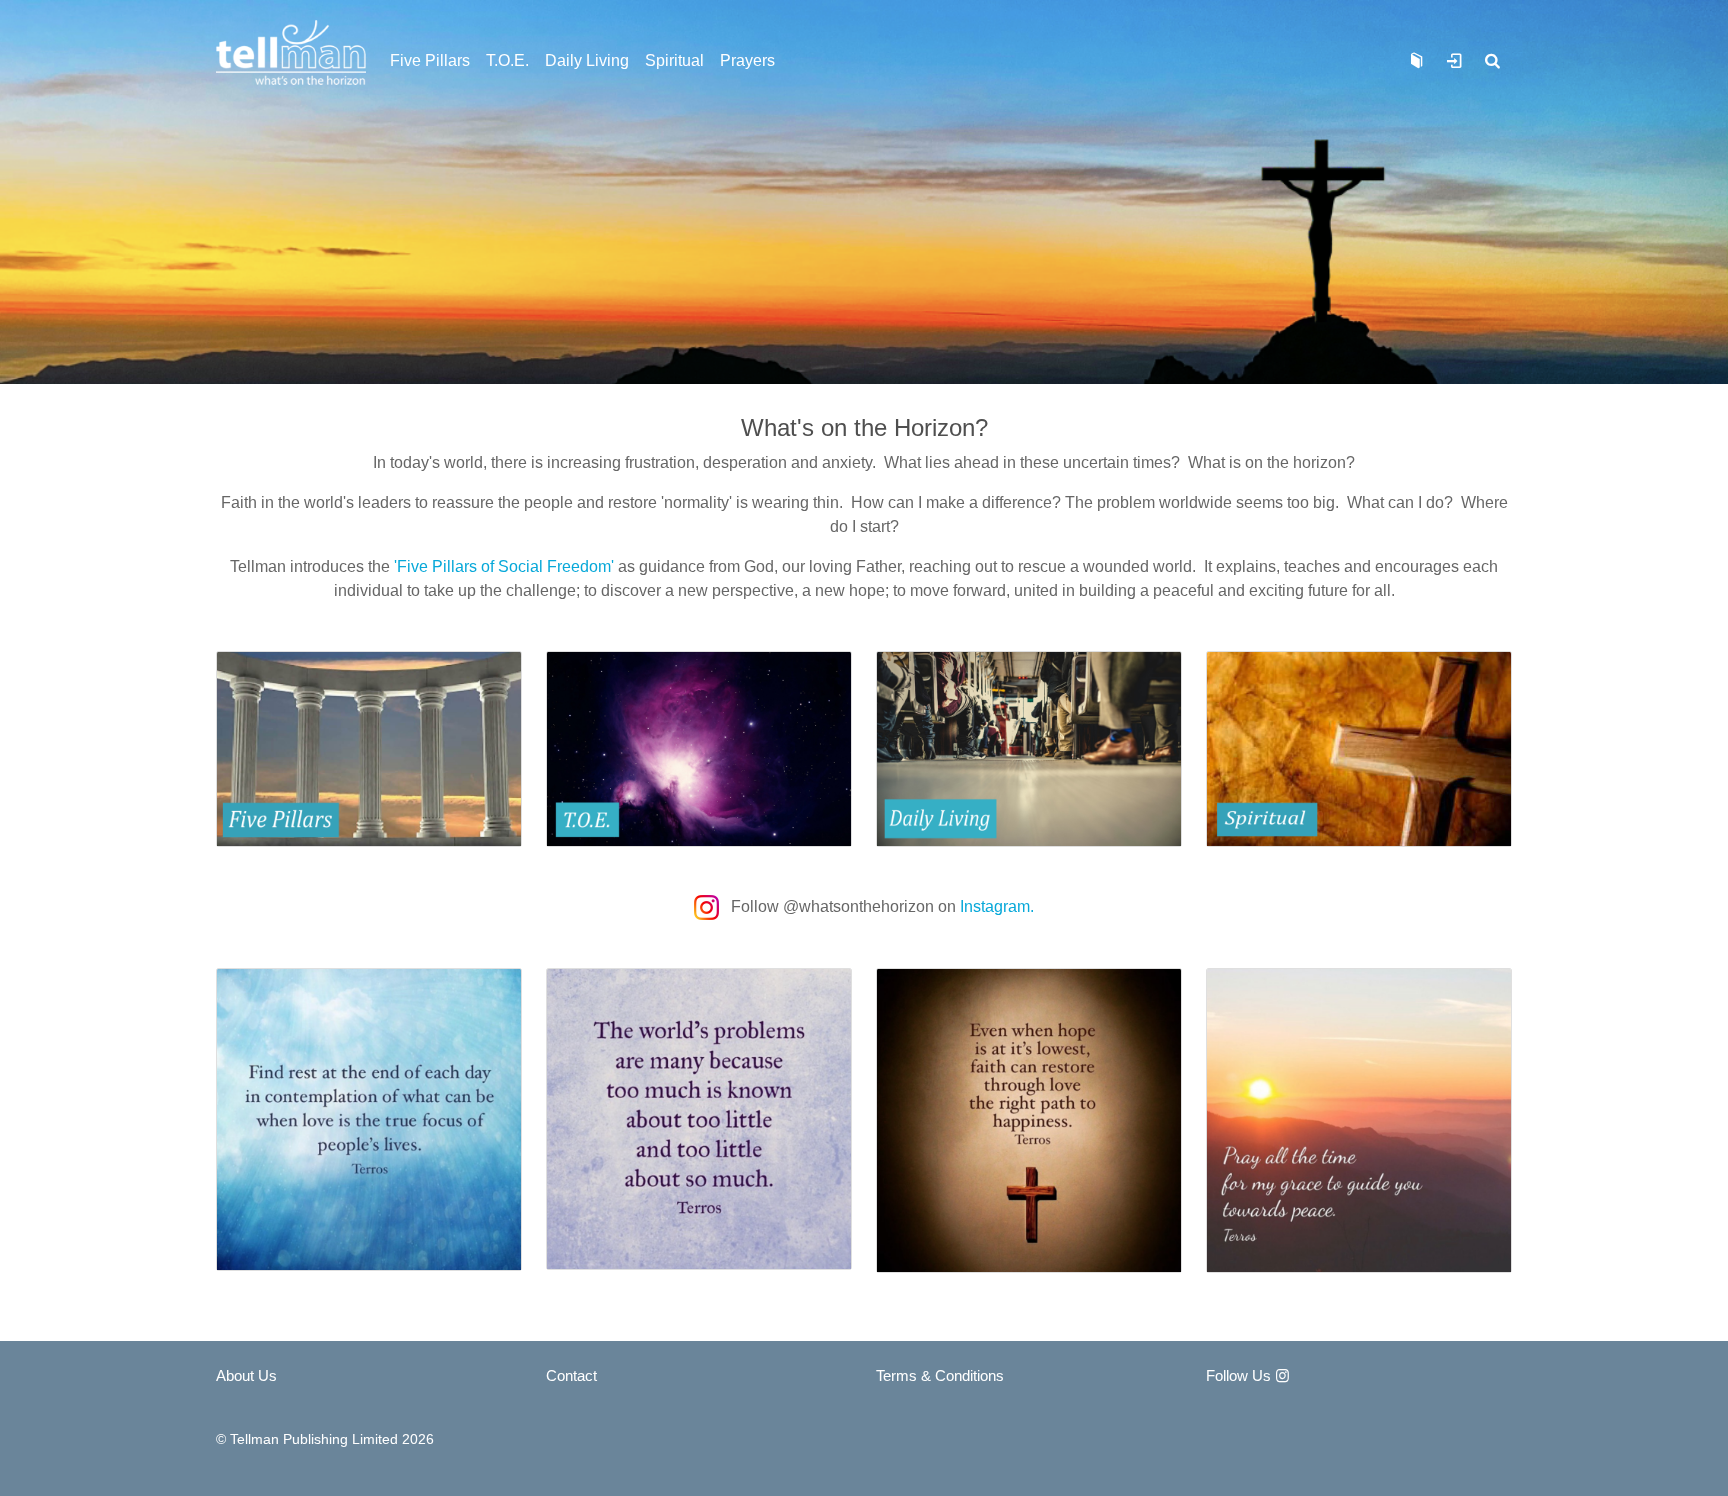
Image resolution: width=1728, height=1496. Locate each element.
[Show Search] (1493, 61)
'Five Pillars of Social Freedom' (504, 566)
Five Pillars (430, 60)
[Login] (1454, 61)
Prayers (747, 60)
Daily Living (587, 60)
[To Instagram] (708, 906)
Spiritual (674, 60)
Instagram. (997, 906)
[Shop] (1416, 61)
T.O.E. (507, 60)
